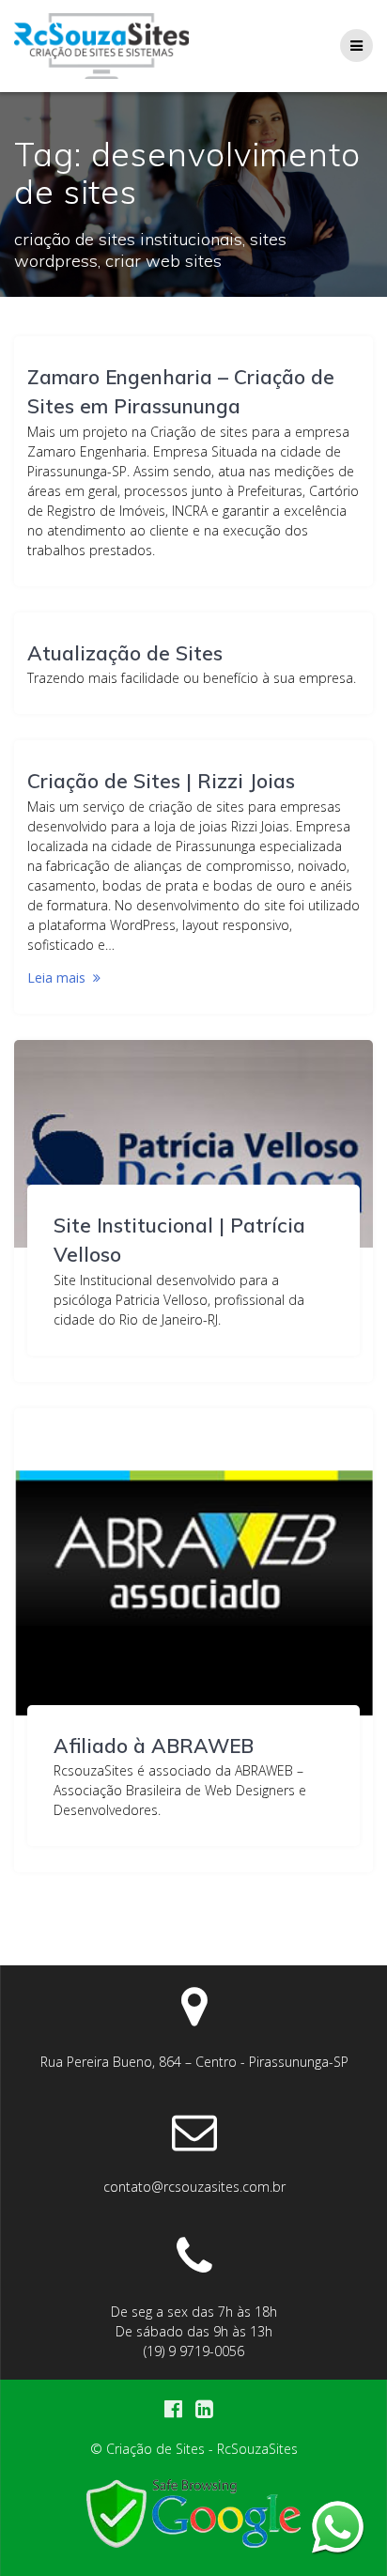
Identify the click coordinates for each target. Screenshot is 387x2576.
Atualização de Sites (125, 653)
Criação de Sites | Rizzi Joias (161, 781)
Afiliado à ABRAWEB (154, 1746)
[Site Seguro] (193, 2548)
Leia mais (56, 978)
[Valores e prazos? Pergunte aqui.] (338, 2527)
